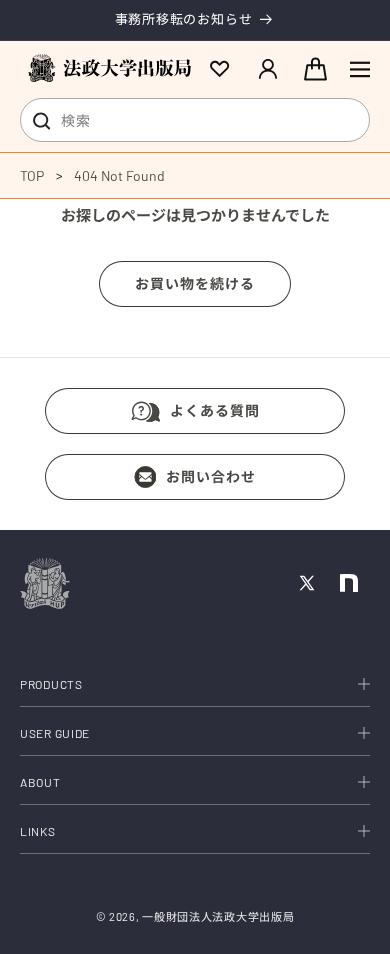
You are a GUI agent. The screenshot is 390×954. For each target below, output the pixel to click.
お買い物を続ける (195, 283)
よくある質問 (215, 410)
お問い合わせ (211, 476)
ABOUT (40, 782)
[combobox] (195, 120)
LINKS (38, 831)
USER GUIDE (55, 733)
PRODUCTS (51, 684)
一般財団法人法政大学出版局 (218, 916)
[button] (360, 69)
